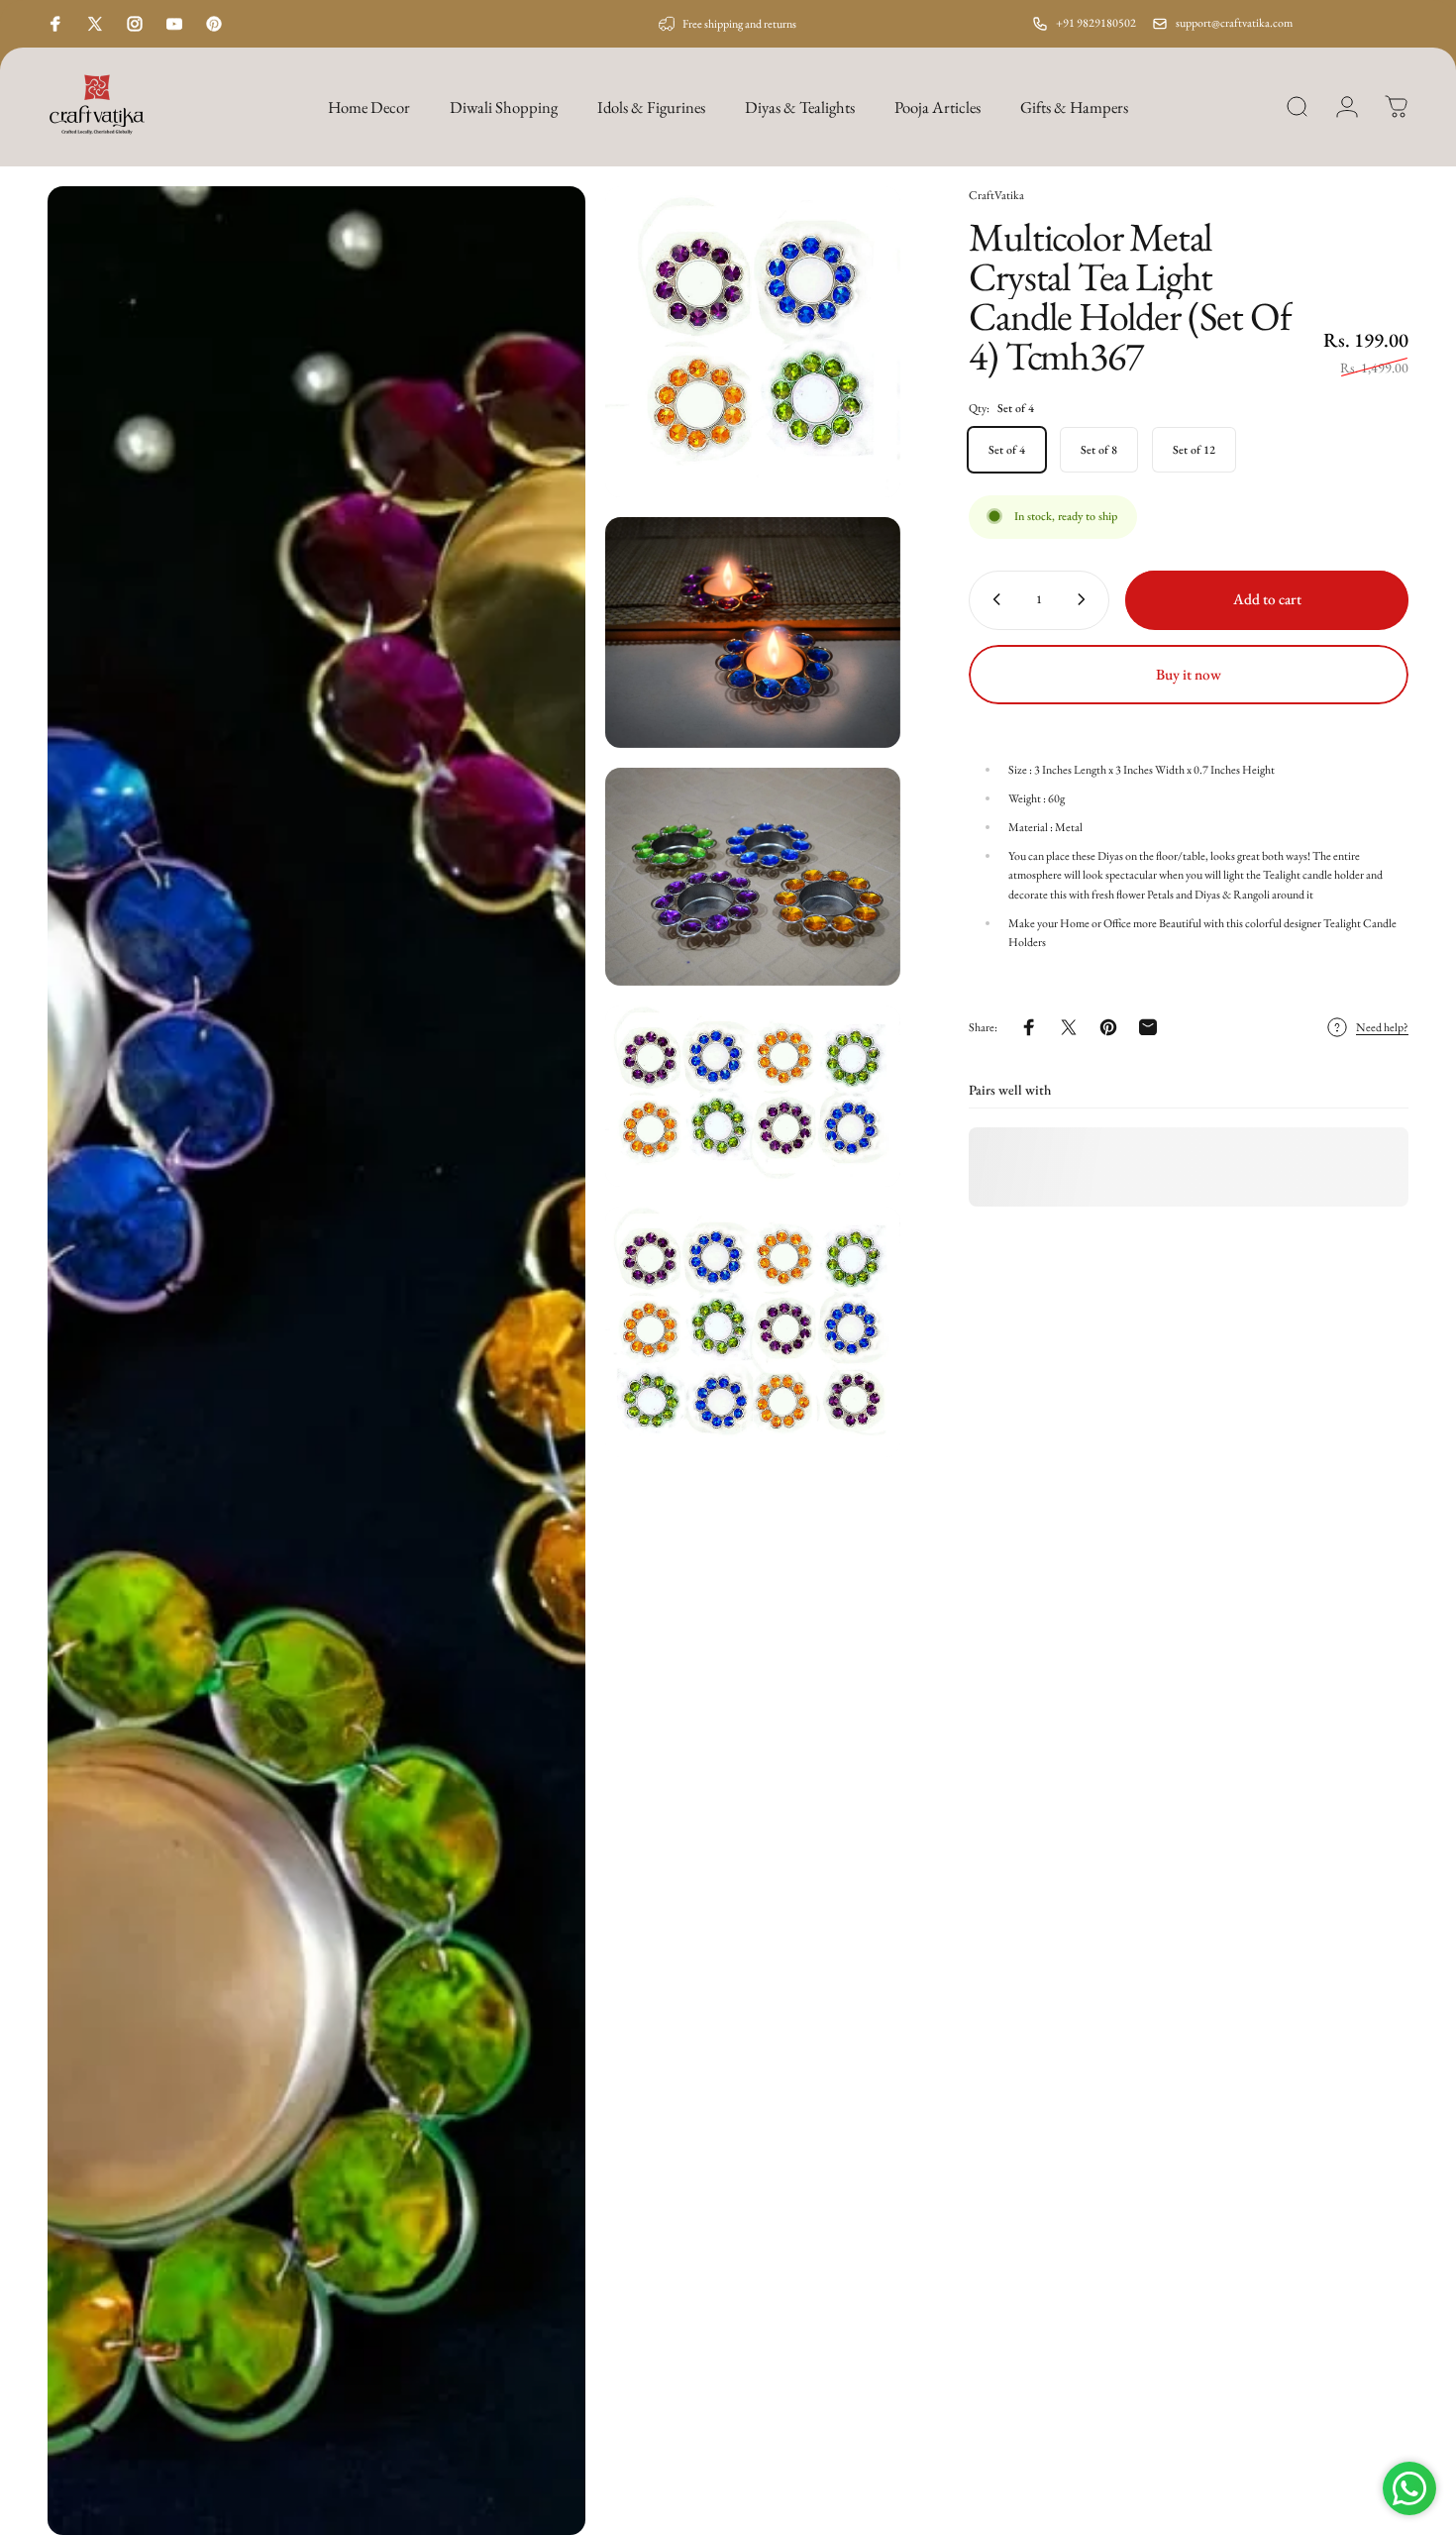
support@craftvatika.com (1234, 23)
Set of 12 (1194, 449)
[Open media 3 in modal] (753, 633)
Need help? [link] (1382, 1027)
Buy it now (1189, 675)
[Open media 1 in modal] (316, 1361)
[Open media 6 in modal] (753, 1332)
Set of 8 (1099, 449)
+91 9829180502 (1096, 23)
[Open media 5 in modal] (753, 1096)
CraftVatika (996, 195)
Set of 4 (1007, 449)
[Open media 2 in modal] (753, 342)
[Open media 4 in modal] (753, 877)
